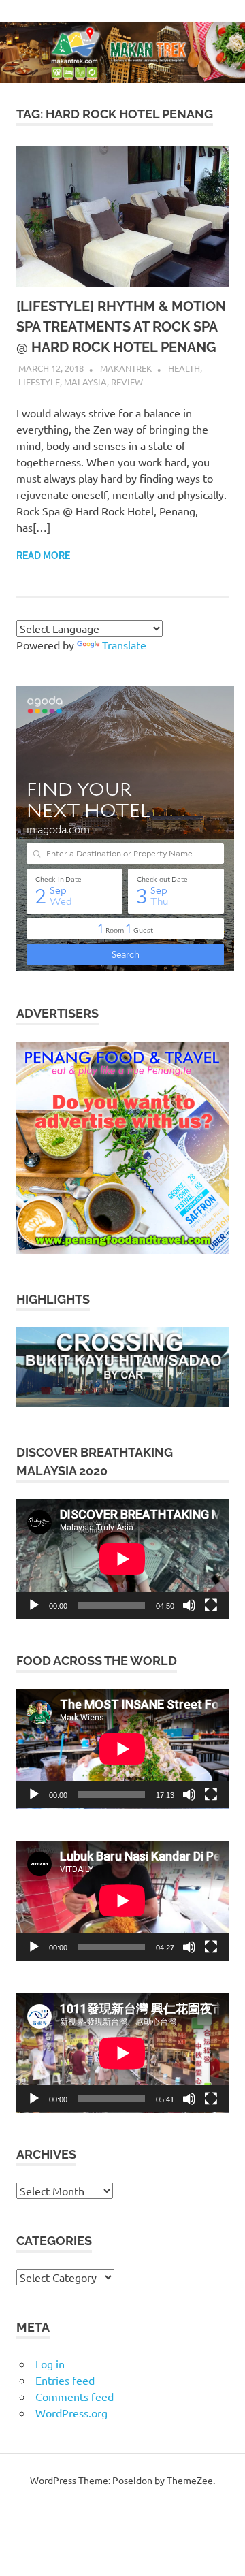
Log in (50, 2364)
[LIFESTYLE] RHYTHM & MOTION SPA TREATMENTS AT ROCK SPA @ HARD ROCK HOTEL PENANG (121, 327)
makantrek (126, 368)
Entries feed (65, 2380)
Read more (43, 556)
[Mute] (189, 1605)
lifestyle (39, 382)
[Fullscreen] (211, 1605)
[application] (122, 1559)
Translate (124, 645)
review (127, 382)
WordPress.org (71, 2413)
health (184, 368)
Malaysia (85, 382)
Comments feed (75, 2396)
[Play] (34, 1605)
